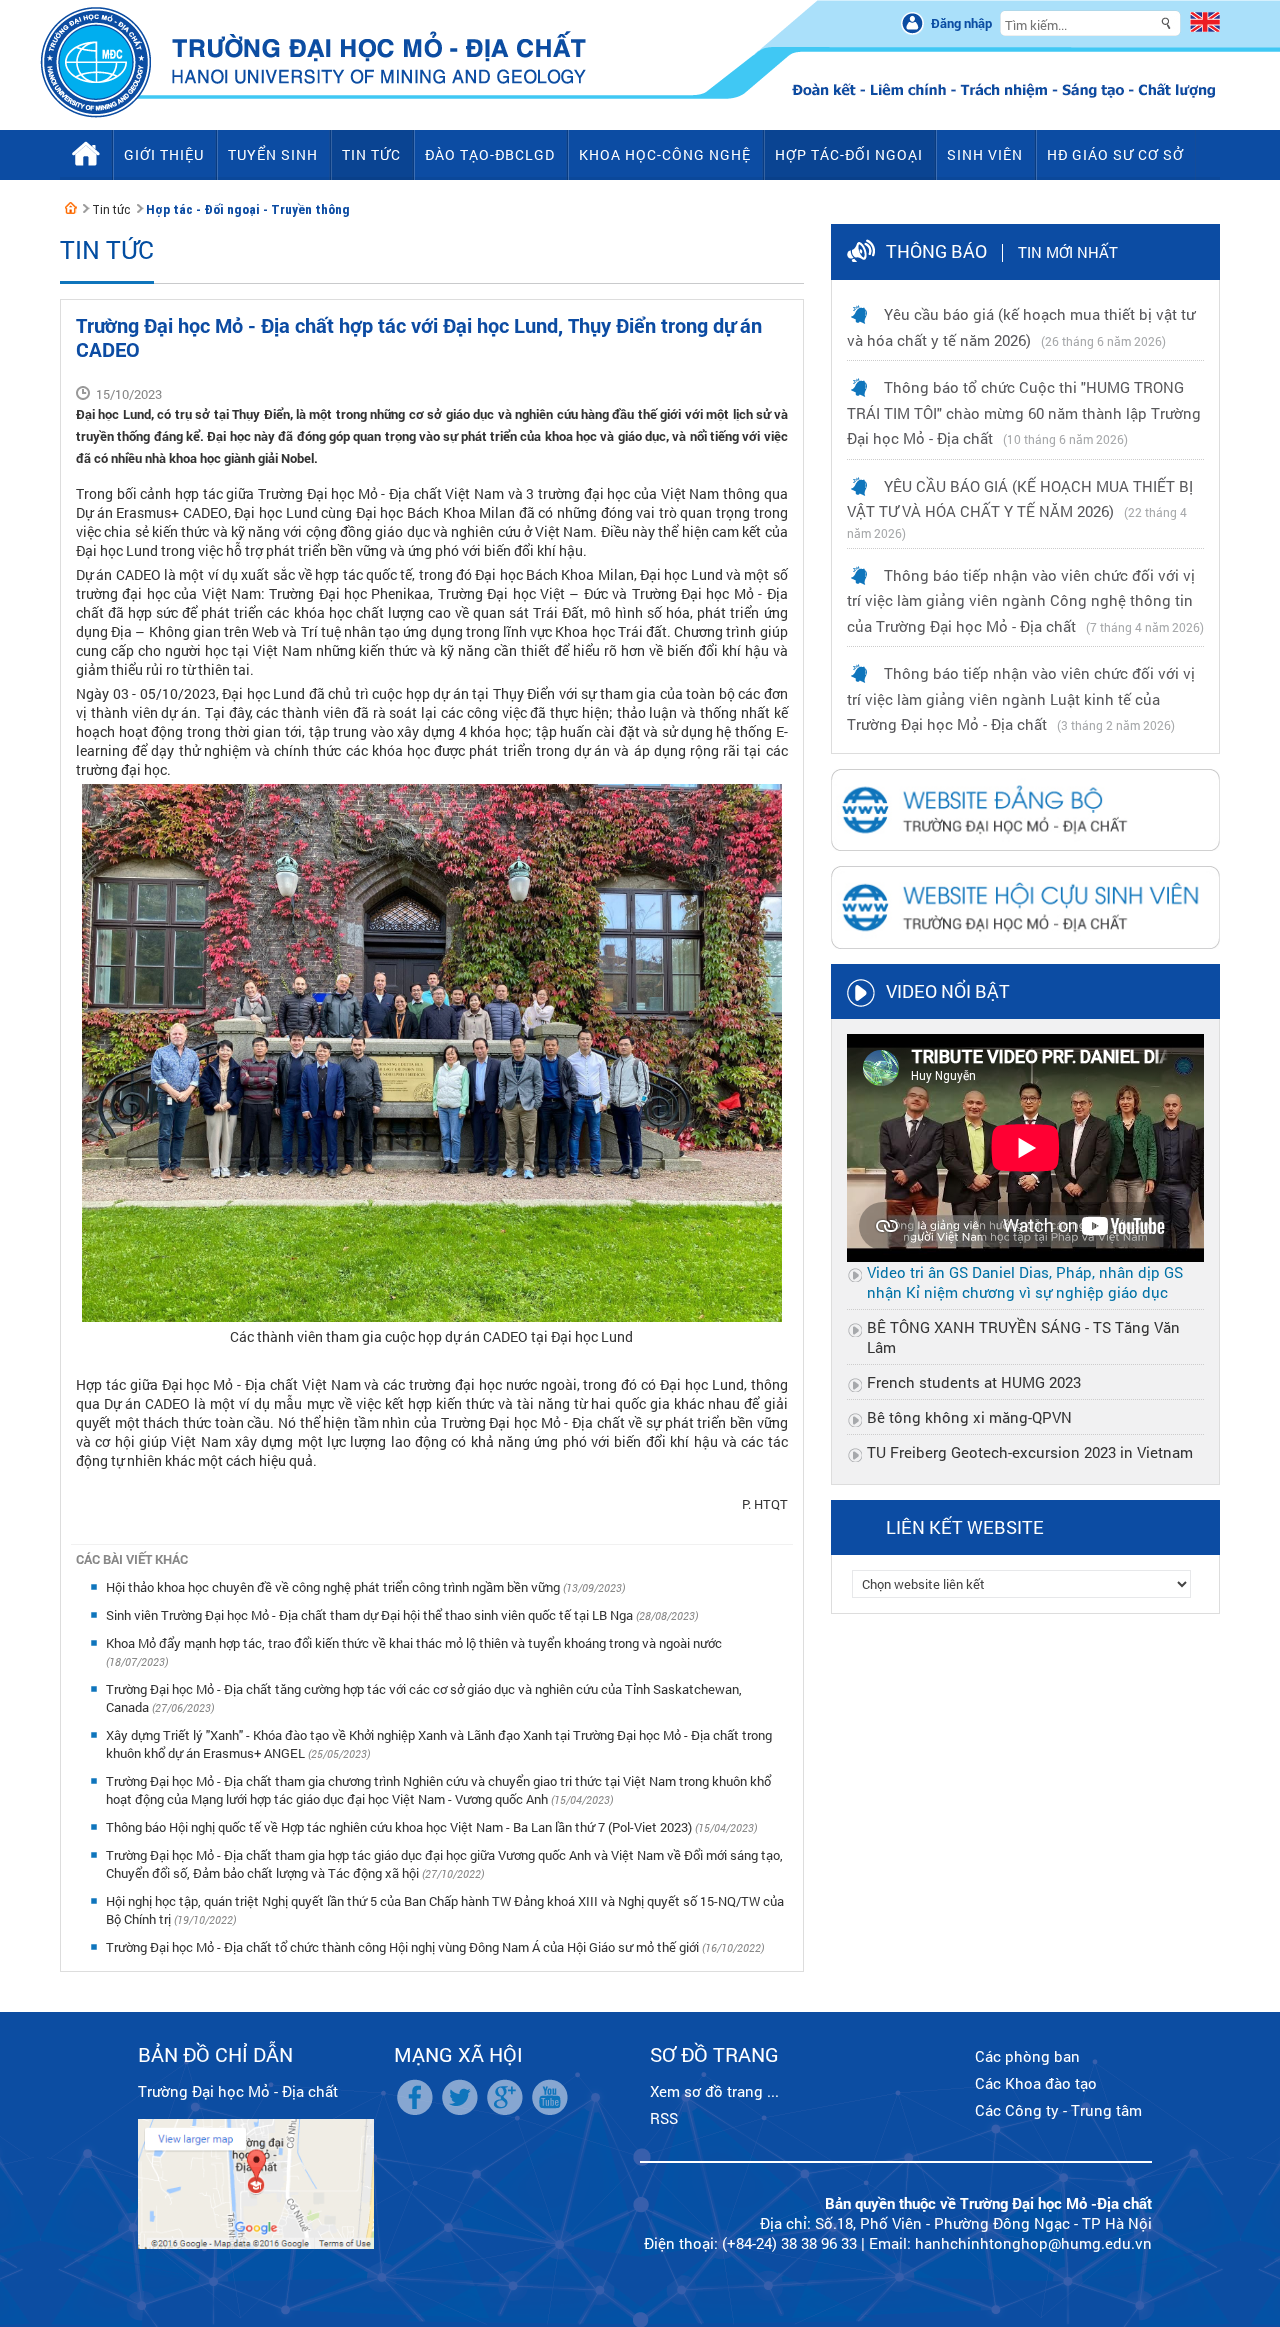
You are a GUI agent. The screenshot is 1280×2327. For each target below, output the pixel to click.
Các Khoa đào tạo (1036, 2083)
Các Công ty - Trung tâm (1058, 2110)
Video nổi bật (948, 991)
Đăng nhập (961, 23)
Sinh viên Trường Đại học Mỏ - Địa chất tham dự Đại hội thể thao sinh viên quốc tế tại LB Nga (371, 1615)
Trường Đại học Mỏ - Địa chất (238, 2091)
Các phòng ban (1027, 2056)
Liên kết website (965, 1527)
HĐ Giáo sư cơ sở (1115, 154)
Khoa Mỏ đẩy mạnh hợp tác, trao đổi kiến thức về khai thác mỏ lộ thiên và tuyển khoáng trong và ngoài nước (414, 1643)
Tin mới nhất (1068, 252)
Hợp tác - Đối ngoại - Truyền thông (248, 209)
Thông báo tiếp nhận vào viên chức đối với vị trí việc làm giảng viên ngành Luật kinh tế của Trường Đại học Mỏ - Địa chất (1021, 698)
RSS (664, 2118)
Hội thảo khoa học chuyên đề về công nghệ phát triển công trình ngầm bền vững (334, 1587)
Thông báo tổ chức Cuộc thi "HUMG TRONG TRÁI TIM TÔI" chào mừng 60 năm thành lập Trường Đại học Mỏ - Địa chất (1024, 412)
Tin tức (111, 209)
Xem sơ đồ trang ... (714, 2091)
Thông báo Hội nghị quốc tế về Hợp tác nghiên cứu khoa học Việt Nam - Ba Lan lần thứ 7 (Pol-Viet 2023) (400, 1827)
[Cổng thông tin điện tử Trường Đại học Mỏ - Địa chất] (71, 208)
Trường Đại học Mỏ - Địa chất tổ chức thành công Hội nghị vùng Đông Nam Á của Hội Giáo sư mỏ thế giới (404, 1947)
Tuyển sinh (273, 154)
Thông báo (936, 251)
